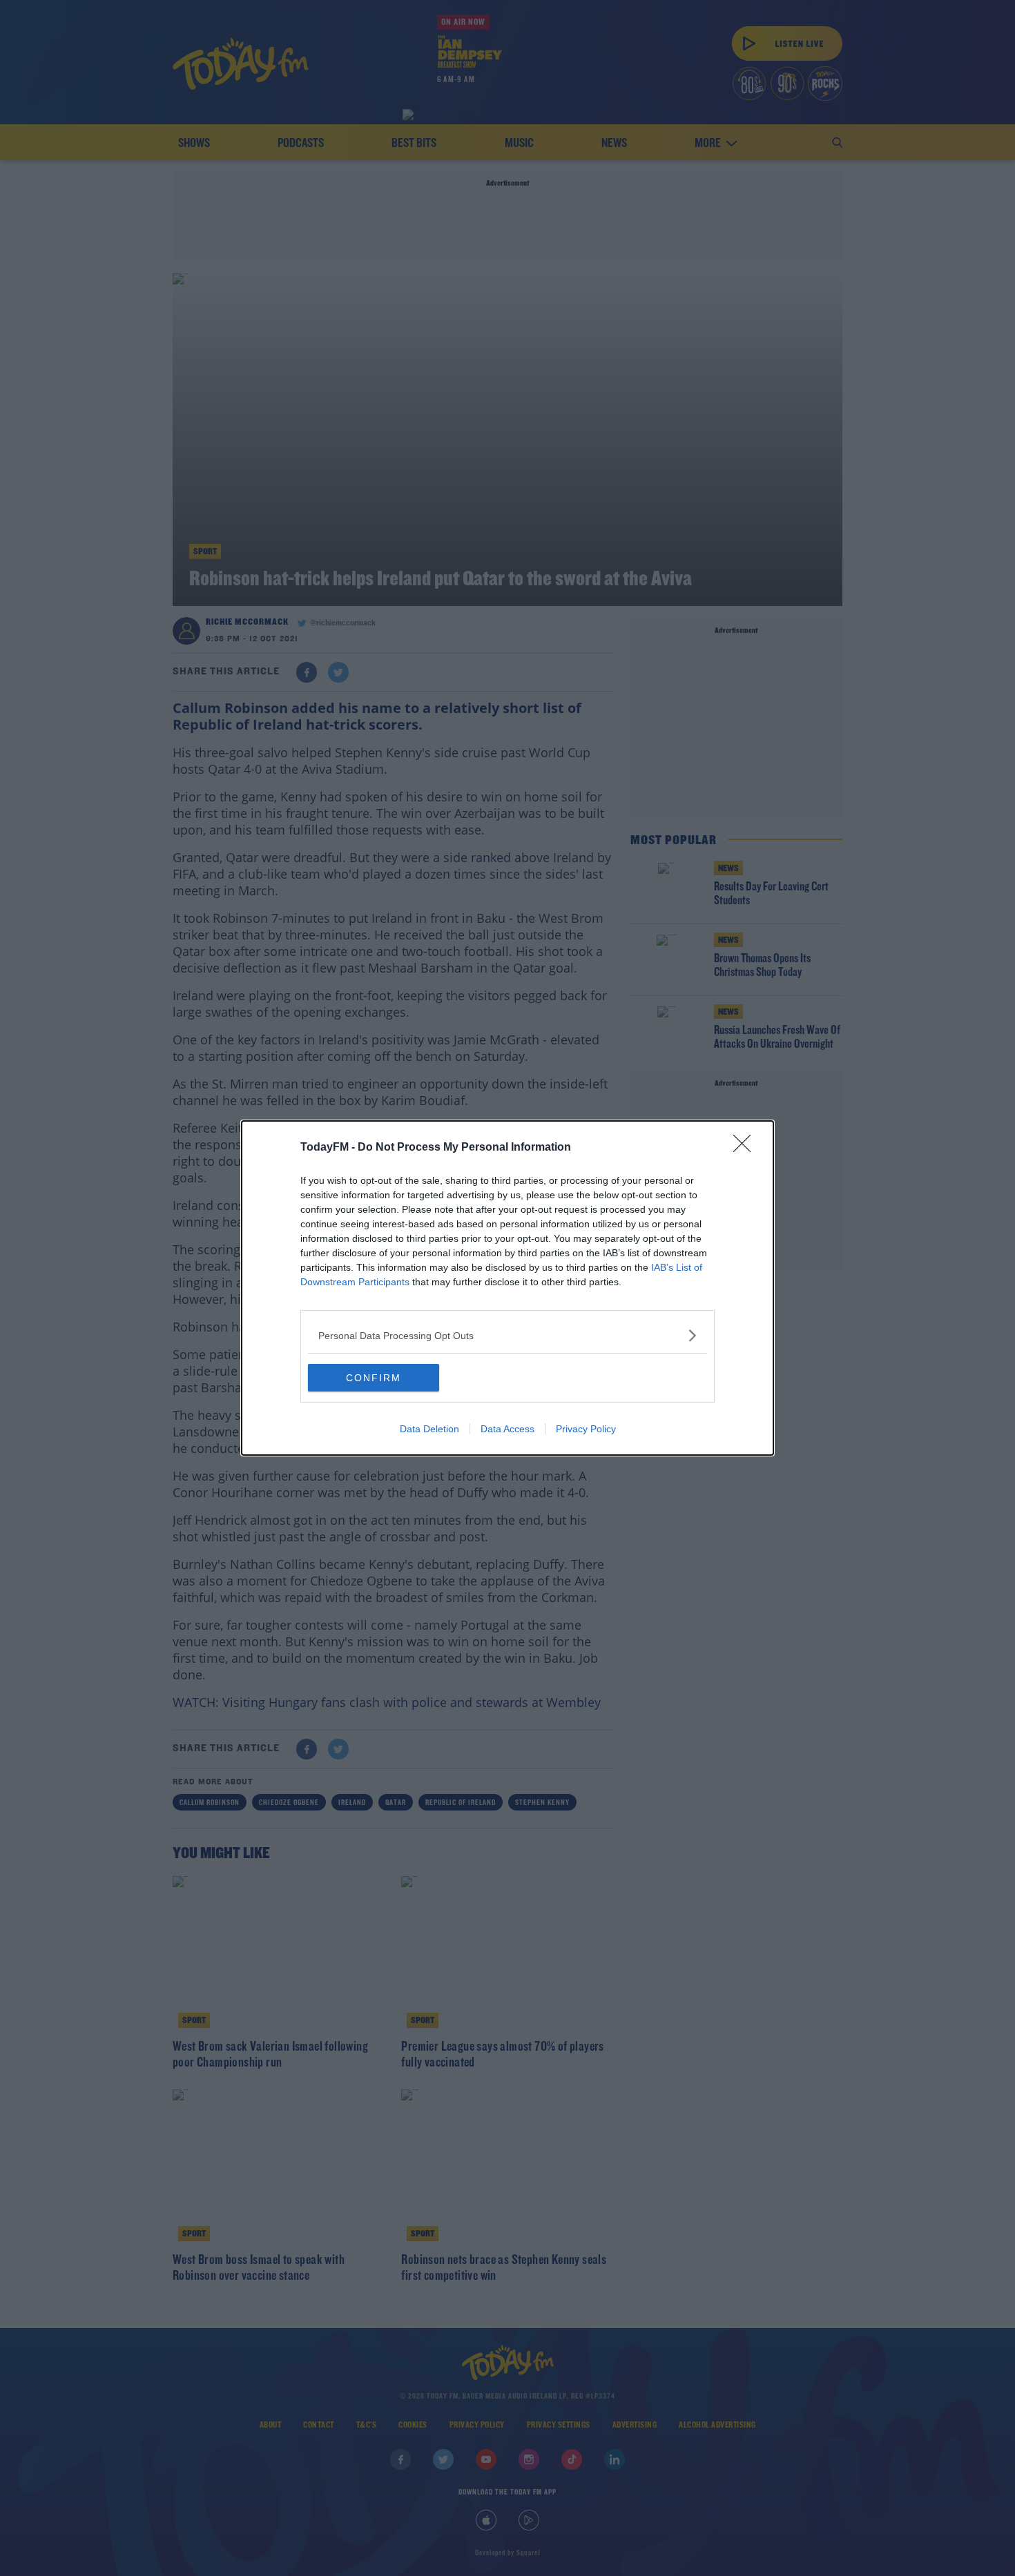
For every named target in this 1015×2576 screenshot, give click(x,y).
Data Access (507, 1429)
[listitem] (507, 1335)
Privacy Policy (586, 1429)
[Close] (746, 1148)
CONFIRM (374, 1378)
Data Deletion (429, 1429)
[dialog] (507, 1288)
